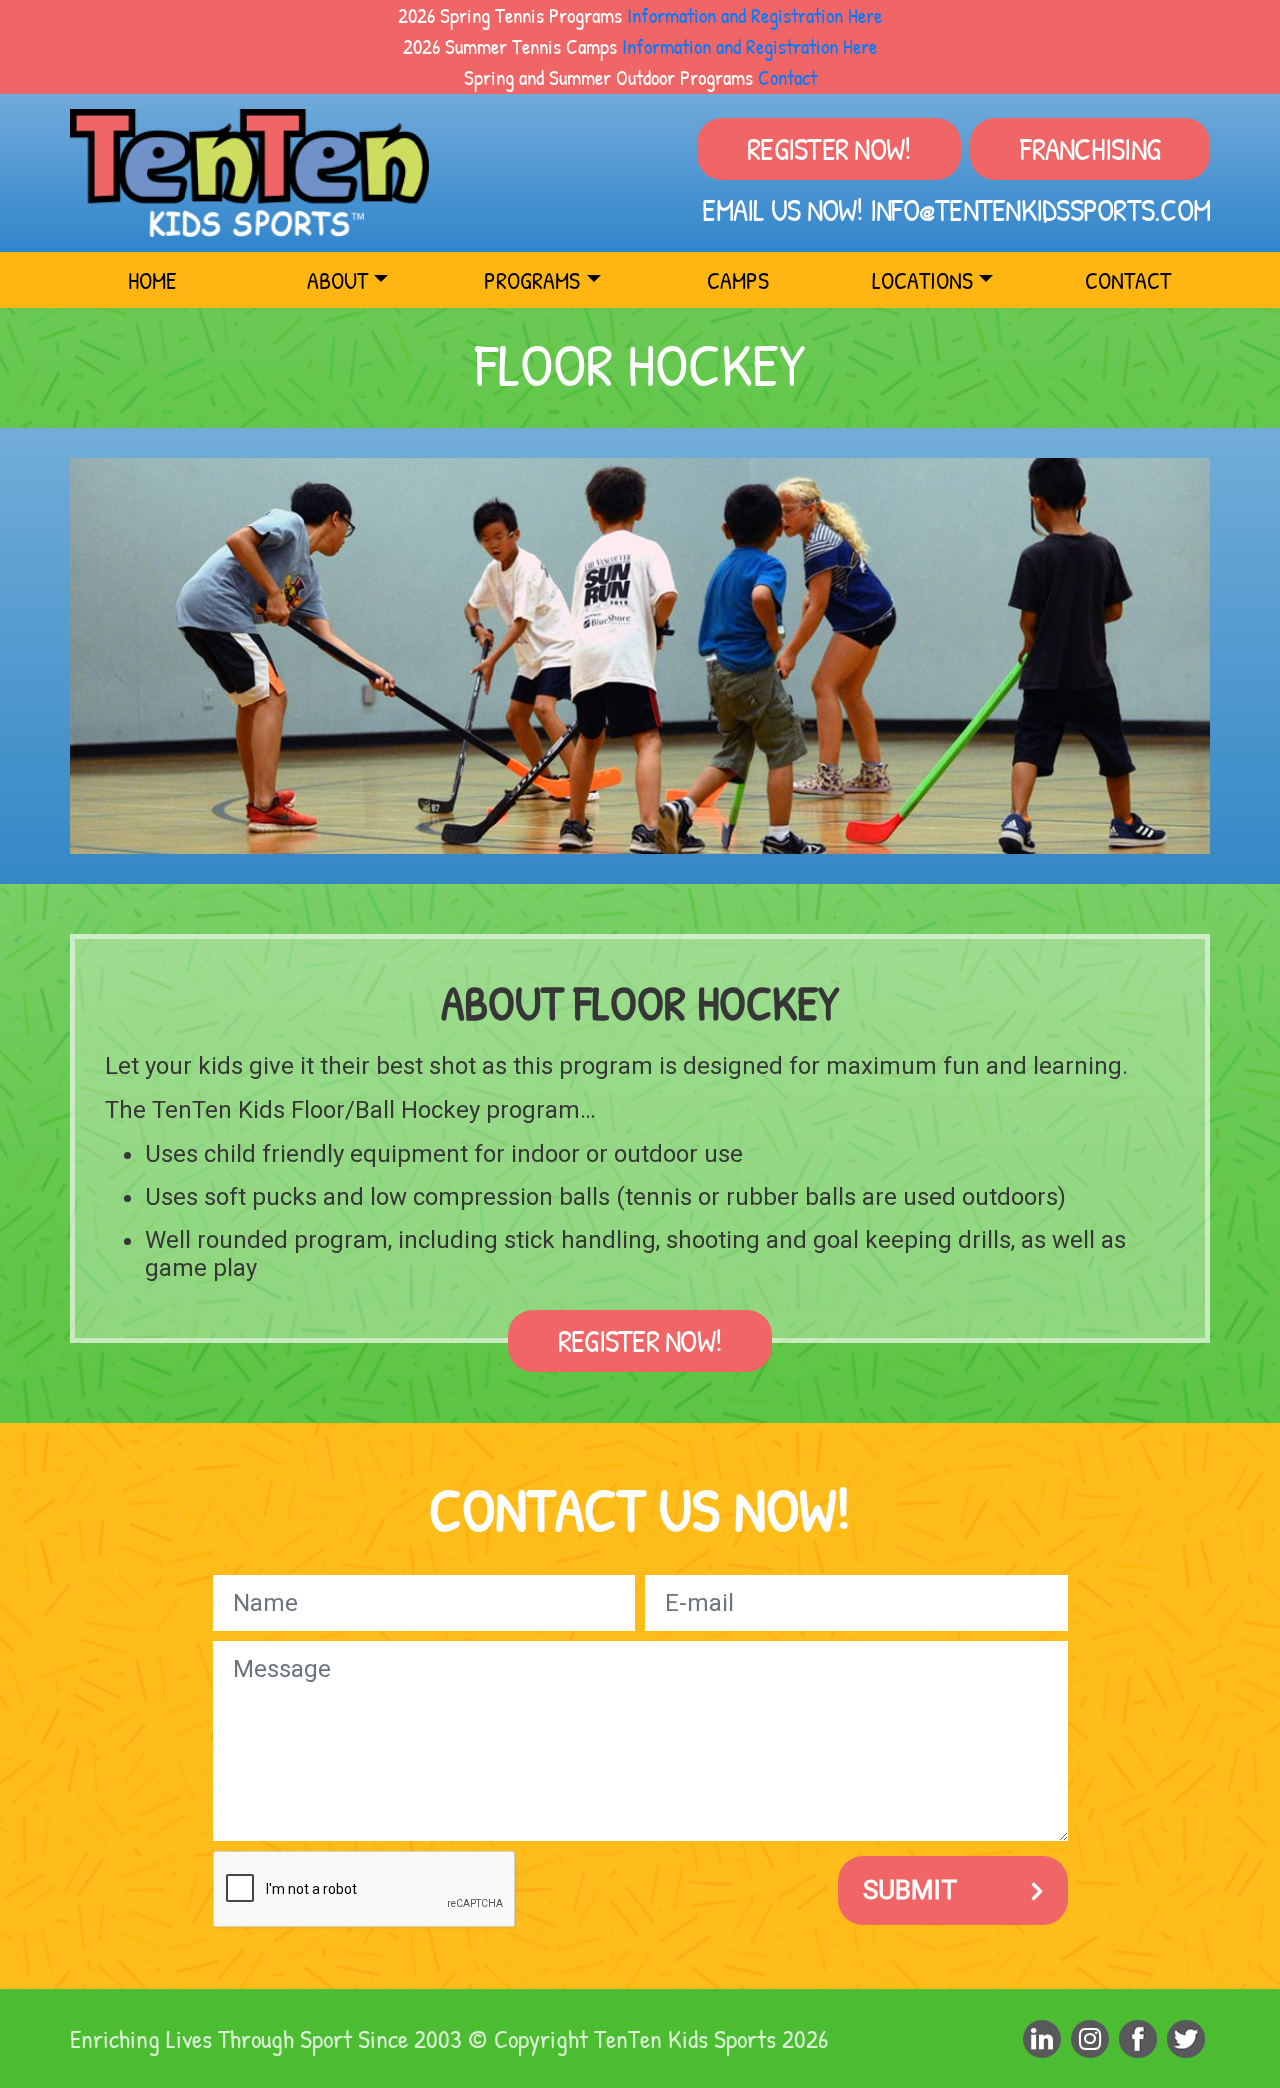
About (337, 280)
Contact (787, 77)
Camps (738, 280)
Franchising (1090, 149)
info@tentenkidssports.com (1040, 210)
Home (152, 280)
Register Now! (829, 149)
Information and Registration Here (754, 15)
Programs (532, 280)
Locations (922, 280)
